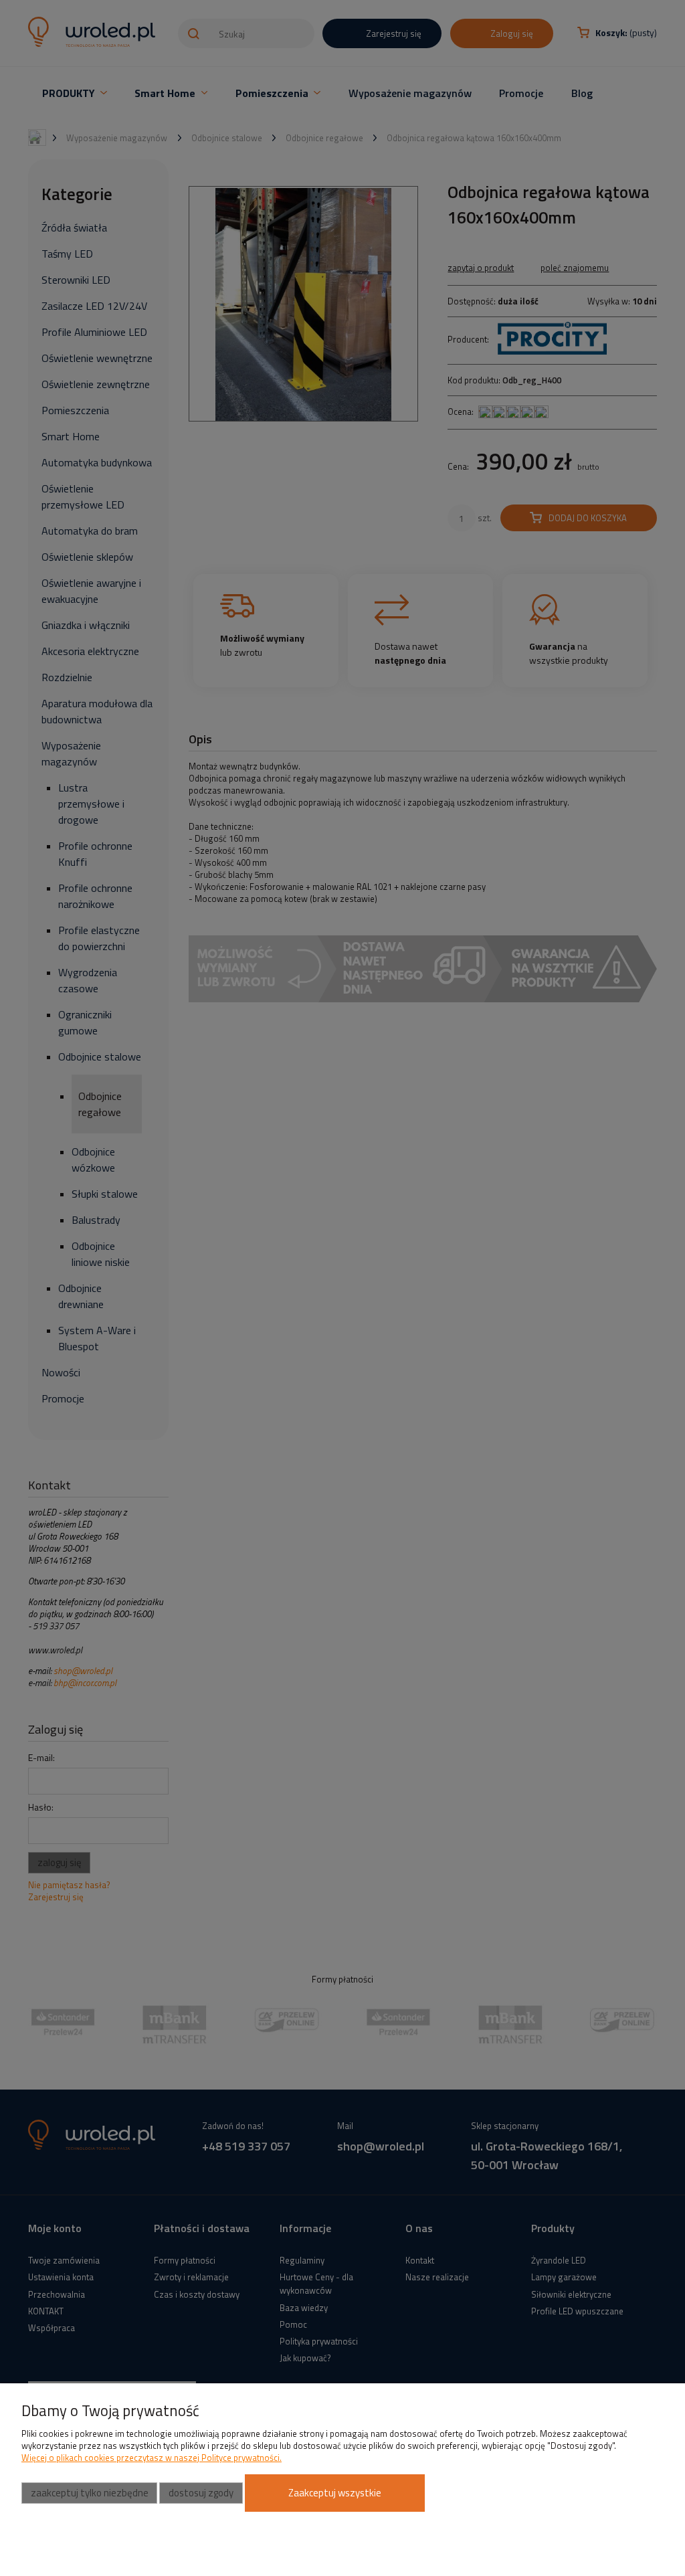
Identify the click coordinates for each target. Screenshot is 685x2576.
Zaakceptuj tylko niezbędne (90, 2493)
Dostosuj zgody (201, 2493)
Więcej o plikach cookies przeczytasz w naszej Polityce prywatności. (152, 2458)
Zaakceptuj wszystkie (335, 2493)
